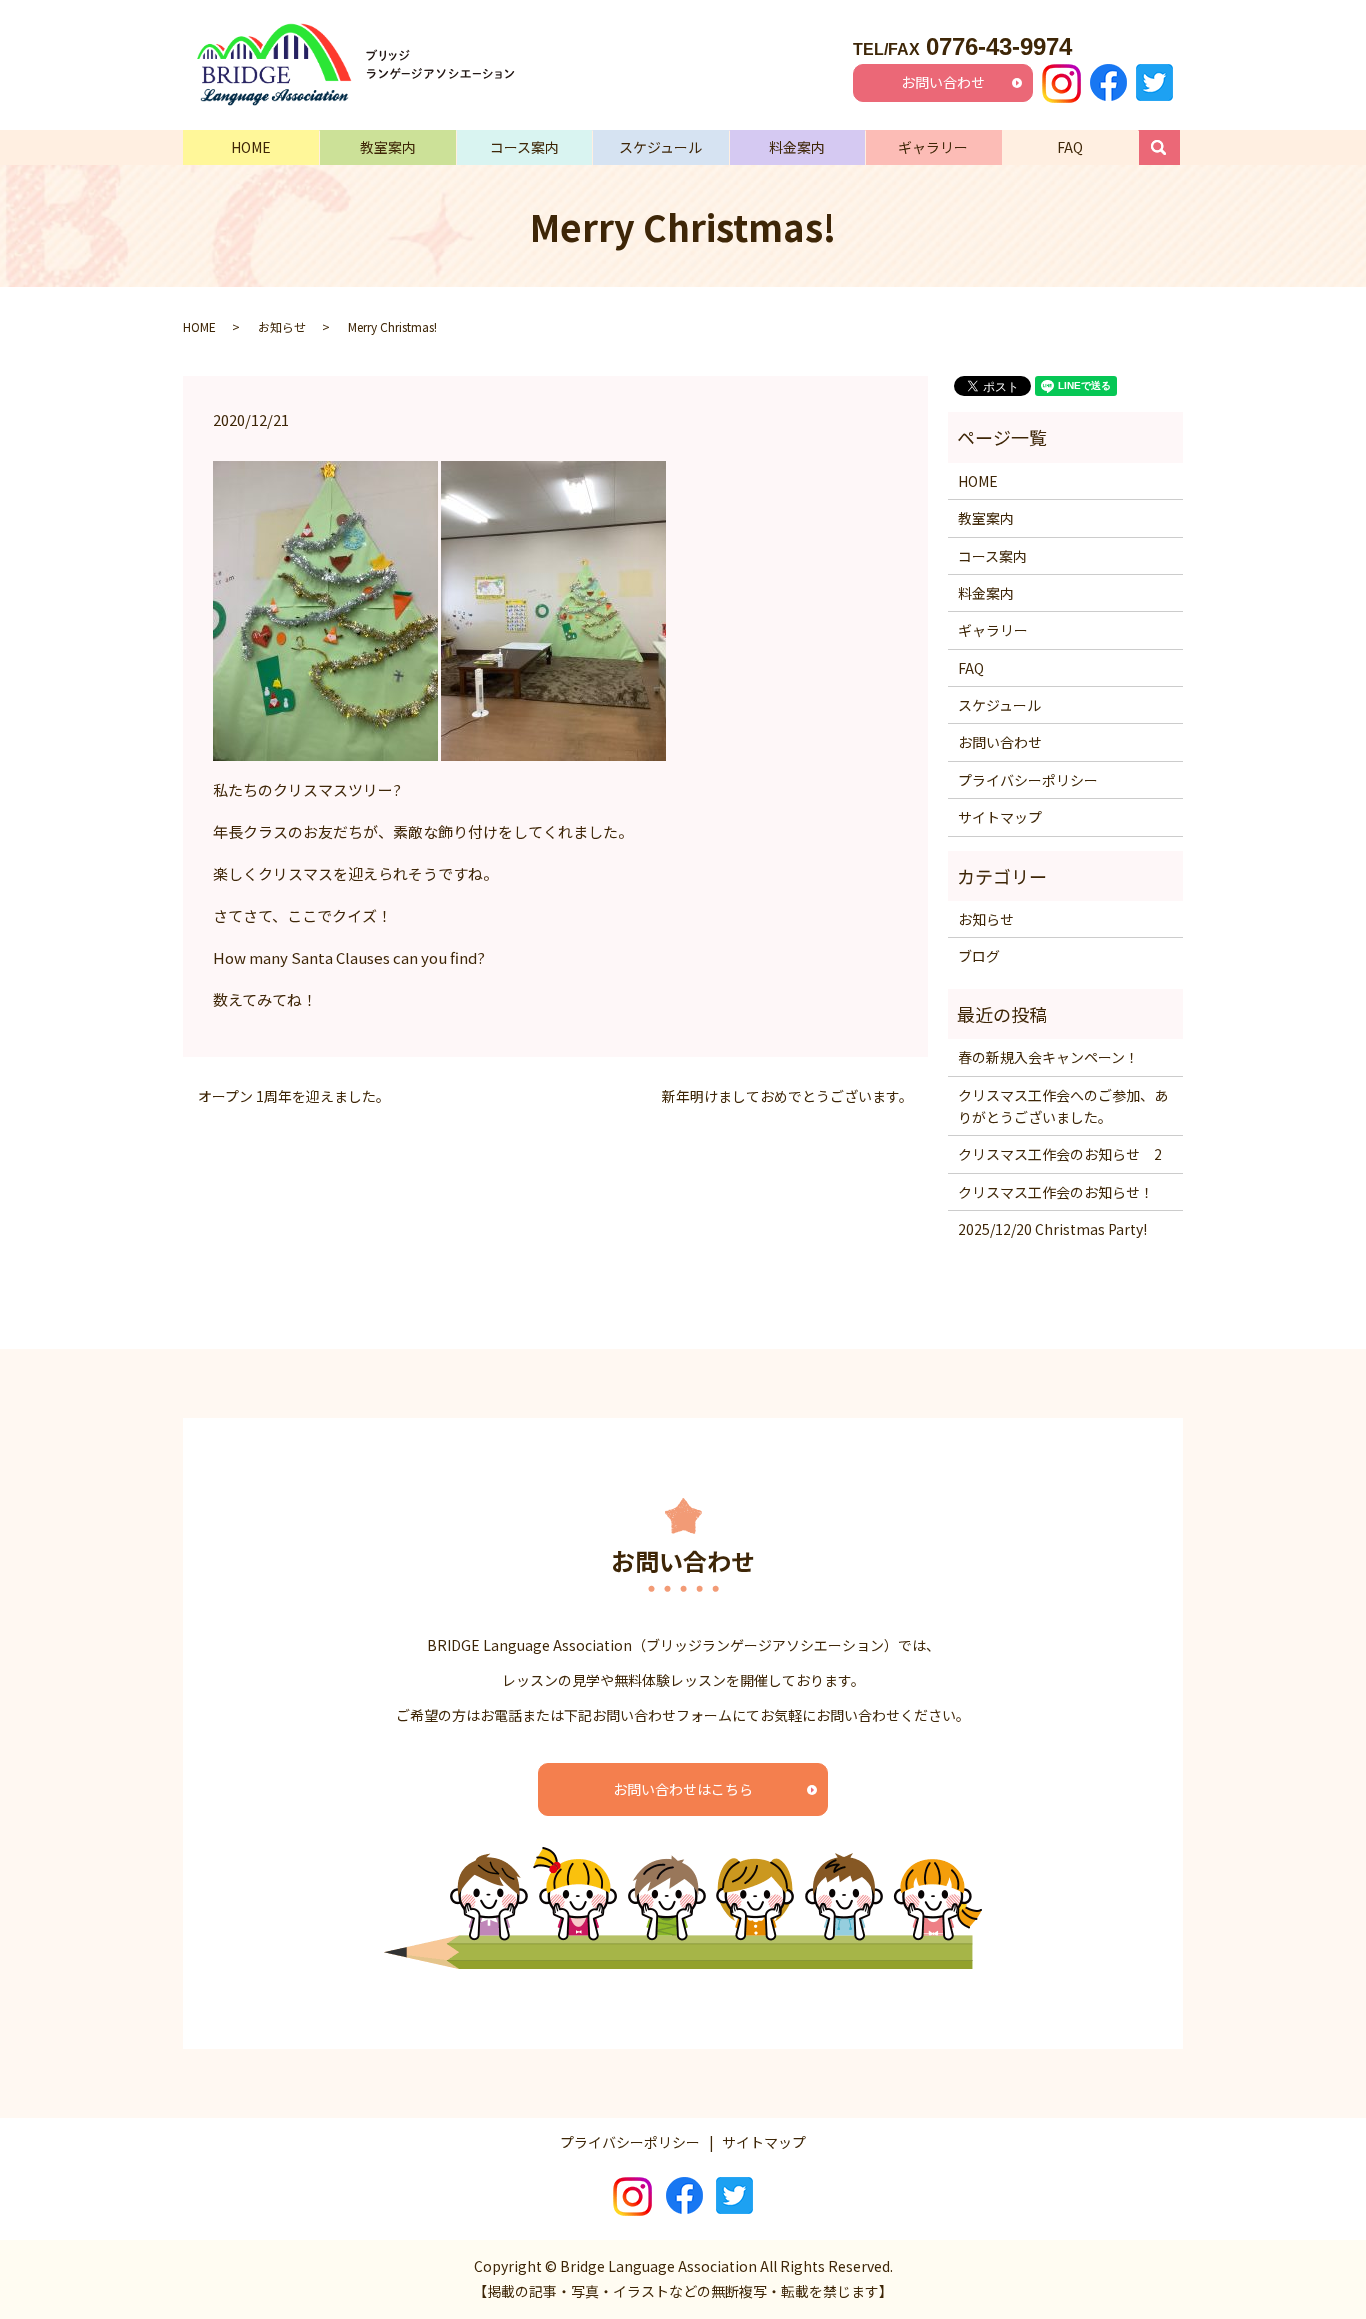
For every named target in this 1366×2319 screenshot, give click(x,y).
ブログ (979, 956)
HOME (251, 147)
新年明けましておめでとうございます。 (787, 1096)
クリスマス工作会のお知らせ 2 (1060, 1154)
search (1169, 147)
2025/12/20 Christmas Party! (1052, 1229)
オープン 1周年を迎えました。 (294, 1096)
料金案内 (797, 147)
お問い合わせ (943, 82)
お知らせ (282, 326)
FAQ (1070, 147)
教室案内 (388, 147)
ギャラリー (933, 147)
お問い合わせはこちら (683, 1789)
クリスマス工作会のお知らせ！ (1056, 1192)
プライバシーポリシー (1028, 780)
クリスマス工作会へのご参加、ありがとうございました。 (1063, 1106)
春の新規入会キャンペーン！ (1048, 1057)
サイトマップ (1000, 817)
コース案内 (524, 147)
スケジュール (660, 147)
